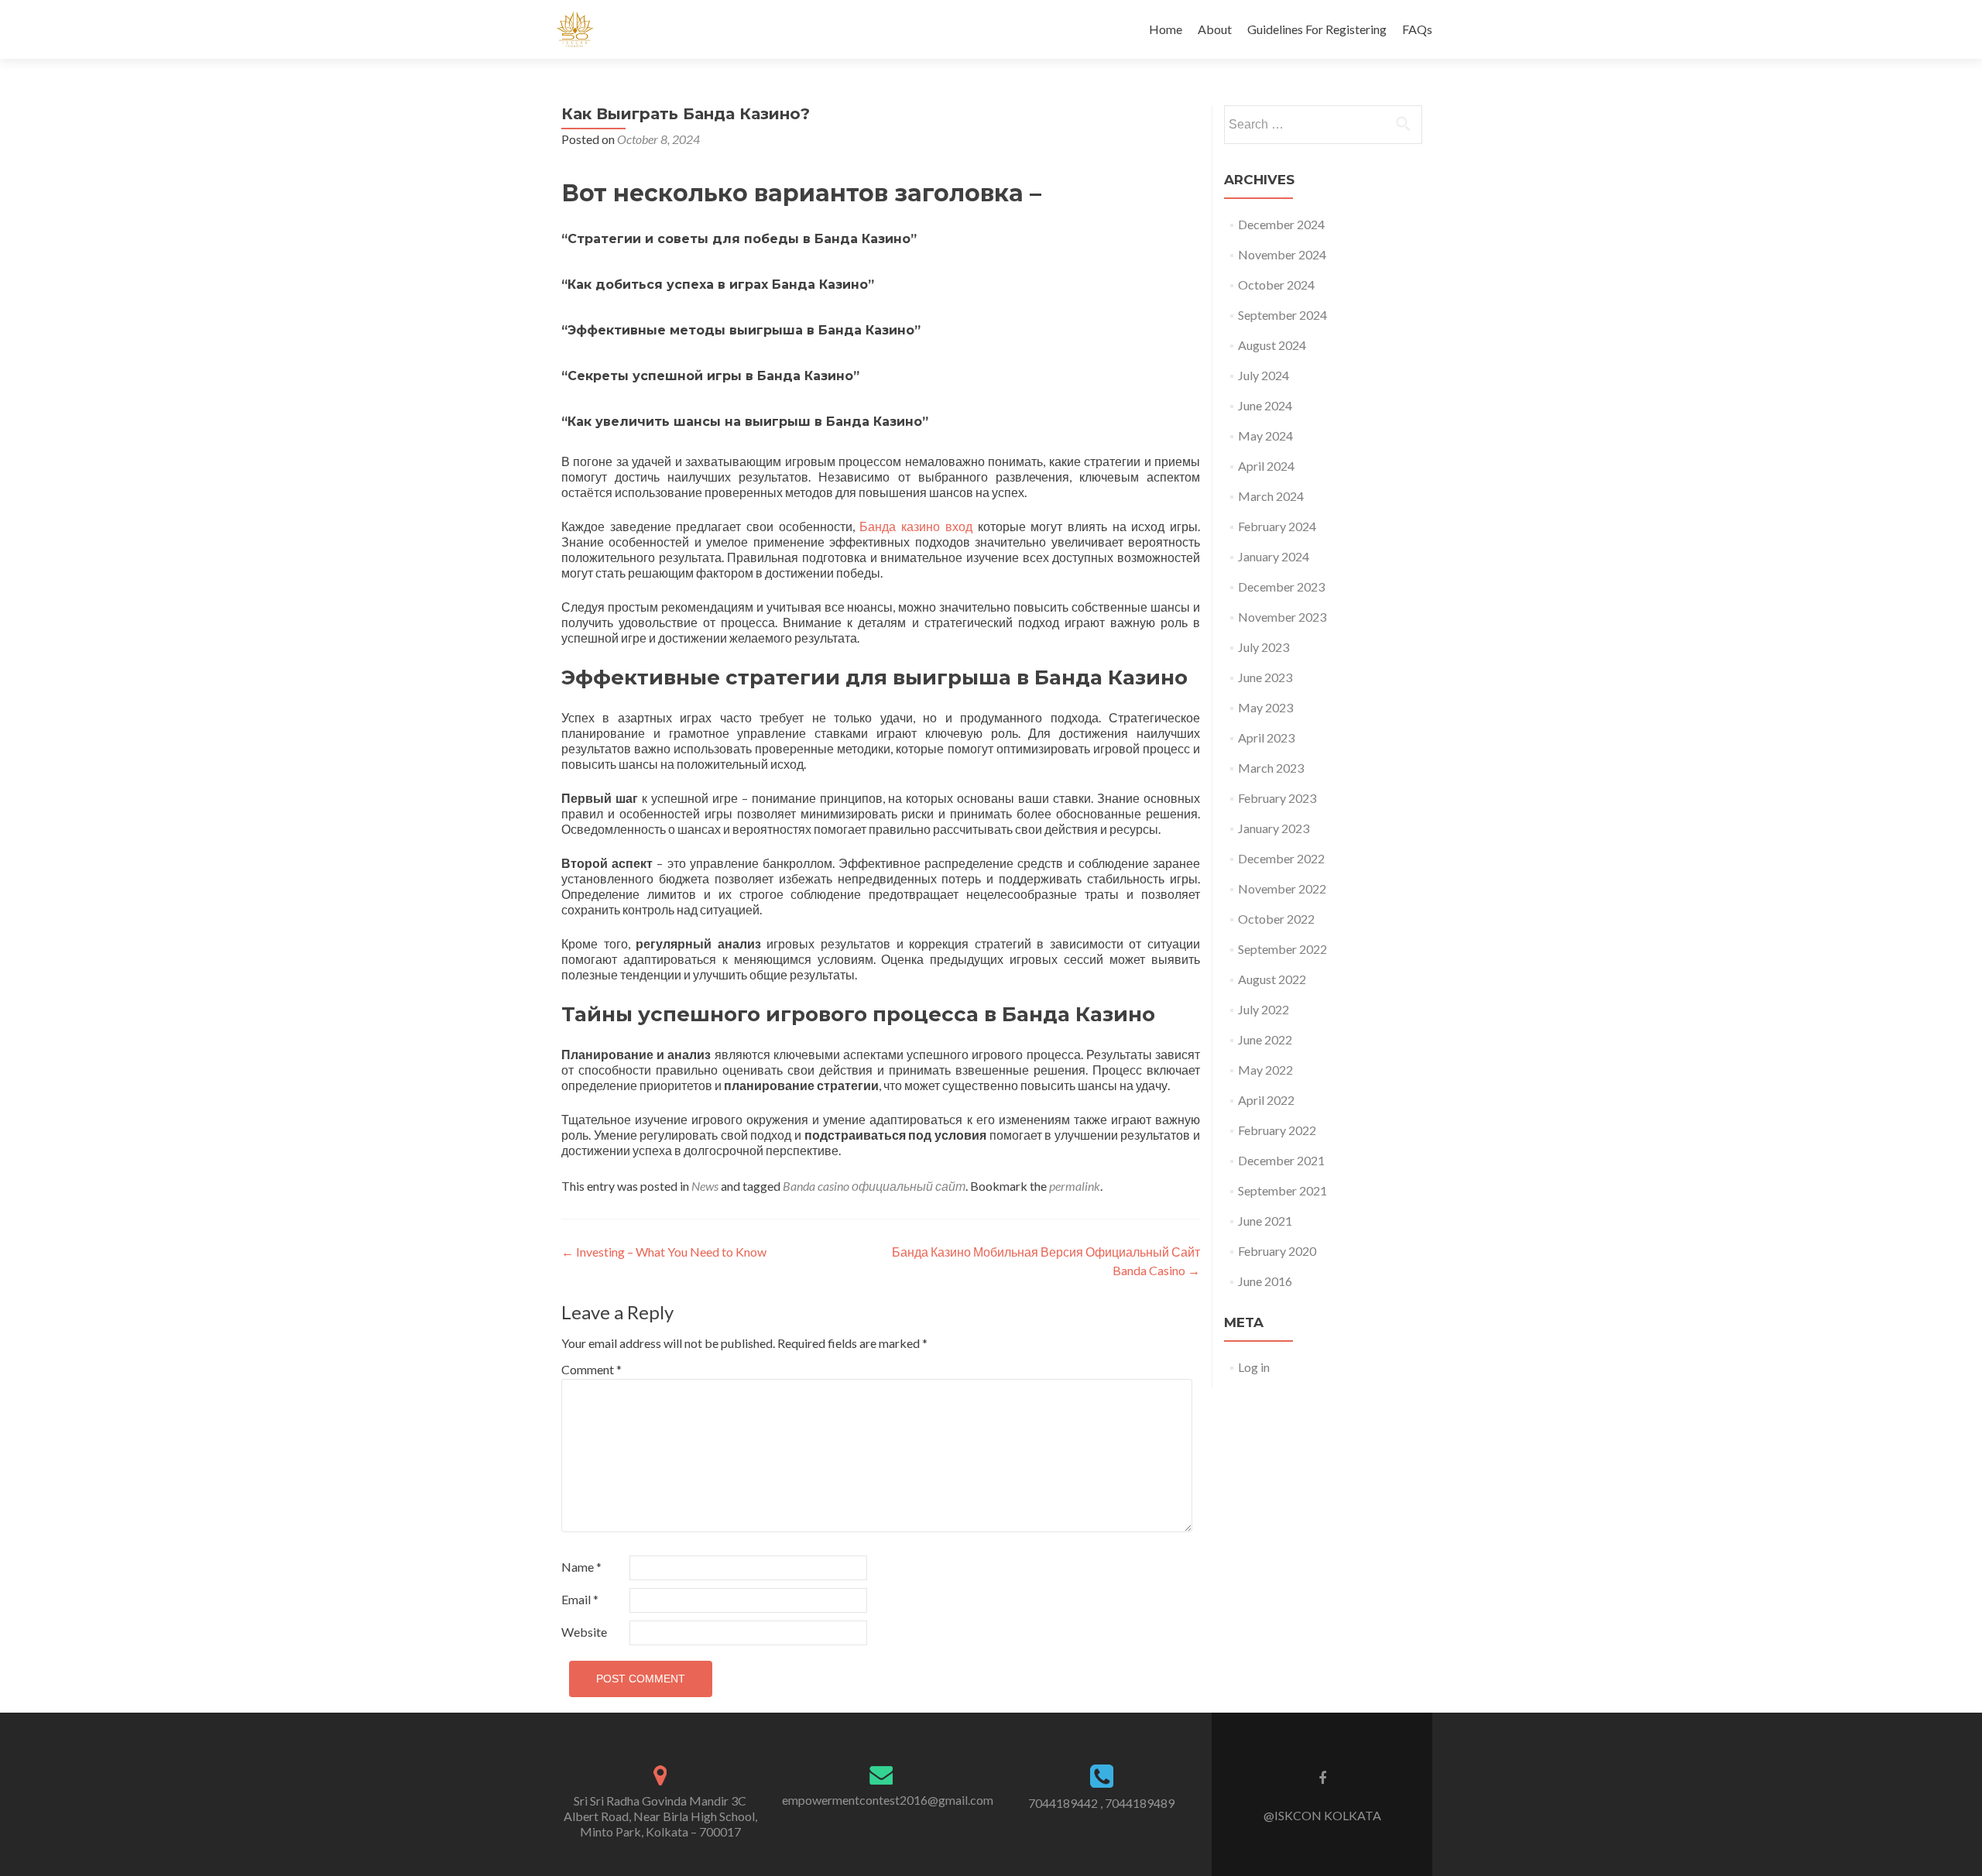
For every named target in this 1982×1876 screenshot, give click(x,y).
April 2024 (1266, 466)
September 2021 (1282, 1190)
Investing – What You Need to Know (664, 1252)
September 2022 (1282, 949)
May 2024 (1265, 436)
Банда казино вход (916, 526)
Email (580, 1599)
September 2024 (1282, 315)
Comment (592, 1369)
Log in (1254, 1367)
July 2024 (1264, 375)
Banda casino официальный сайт (874, 1186)
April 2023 (1266, 737)
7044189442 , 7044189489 (1101, 1803)
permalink (1075, 1186)
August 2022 (1272, 979)
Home (1166, 29)
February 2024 (1277, 526)
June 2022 (1265, 1039)
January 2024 (1274, 556)
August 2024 (1272, 345)
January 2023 (1274, 828)
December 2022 (1281, 858)
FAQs (1417, 29)
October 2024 (1276, 285)
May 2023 (1265, 707)
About (1215, 29)
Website (584, 1632)
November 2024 (1282, 254)
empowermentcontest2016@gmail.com (888, 1800)
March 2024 (1271, 496)
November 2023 (1282, 617)
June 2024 (1265, 405)
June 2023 (1265, 677)
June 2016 (1265, 1281)
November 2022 (1282, 888)
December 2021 (1281, 1160)
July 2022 (1264, 1009)
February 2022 (1277, 1130)
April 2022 (1266, 1100)
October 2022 (1276, 919)
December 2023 (1281, 586)
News (705, 1186)
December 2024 (1281, 224)
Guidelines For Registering (1317, 29)
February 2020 (1277, 1251)
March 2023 (1271, 768)
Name (581, 1567)
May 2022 (1265, 1070)
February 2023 (1277, 798)
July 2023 (1264, 647)
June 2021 (1265, 1221)
